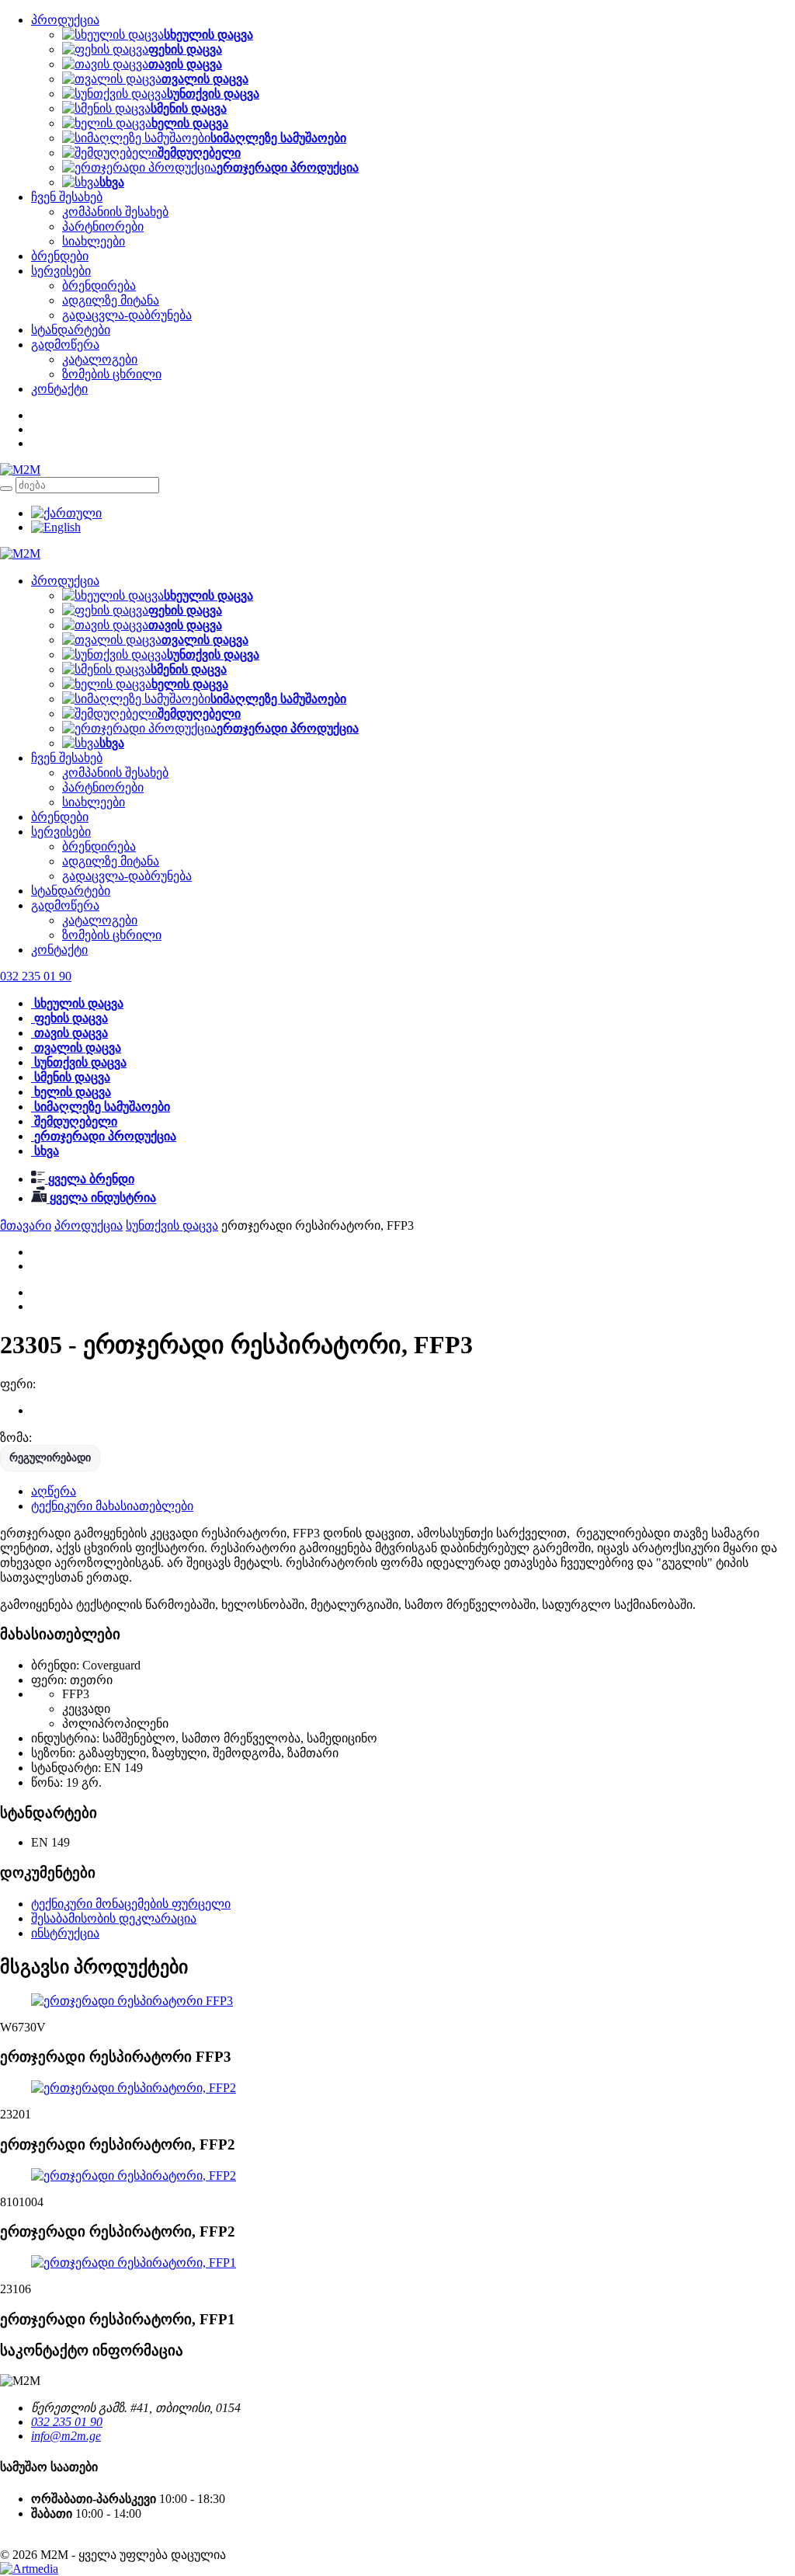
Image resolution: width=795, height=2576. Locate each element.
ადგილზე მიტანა (111, 300)
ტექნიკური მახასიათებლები (112, 1506)
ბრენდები (60, 256)
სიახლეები (94, 241)
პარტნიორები (103, 226)
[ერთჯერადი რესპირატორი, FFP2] (134, 2088)
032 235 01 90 (67, 2422)
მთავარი (26, 1225)
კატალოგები (100, 359)
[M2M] (20, 470)
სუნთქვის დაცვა (172, 1225)
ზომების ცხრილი (112, 374)
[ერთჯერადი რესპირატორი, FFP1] (134, 2263)
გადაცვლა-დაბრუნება (127, 315)
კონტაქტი (59, 389)
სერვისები (61, 271)
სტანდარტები (71, 330)
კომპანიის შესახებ (115, 212)
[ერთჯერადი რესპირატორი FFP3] (132, 2001)
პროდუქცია (65, 20)
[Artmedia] (29, 2569)
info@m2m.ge (66, 2436)
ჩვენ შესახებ (67, 197)
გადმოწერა (65, 345)
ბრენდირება (99, 285)
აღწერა (54, 1491)
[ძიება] (6, 489)
